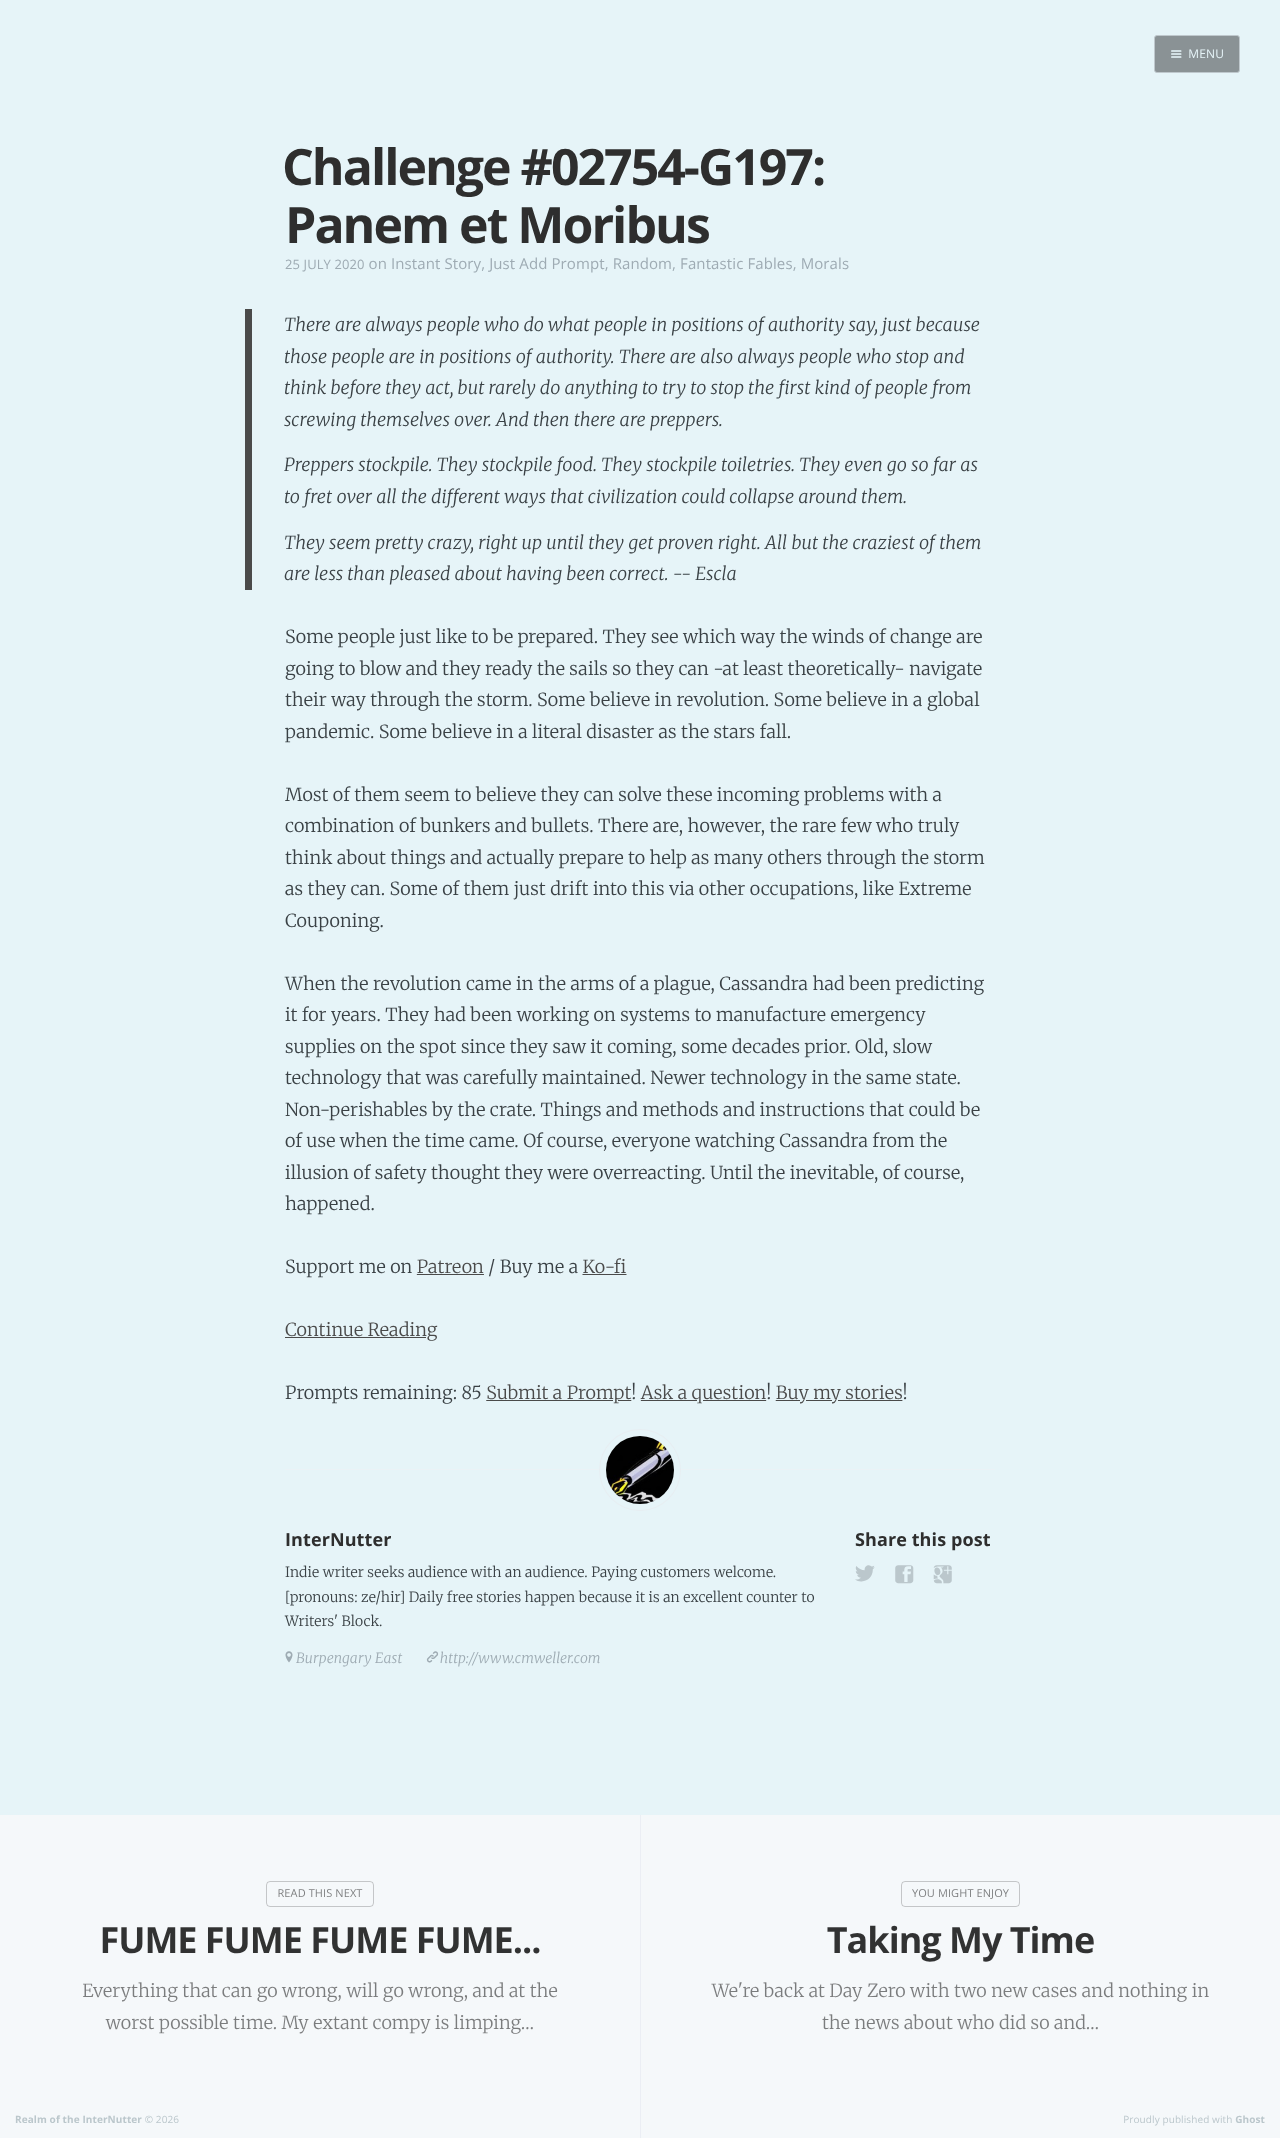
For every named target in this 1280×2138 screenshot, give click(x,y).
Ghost (1250, 2119)
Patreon (450, 1266)
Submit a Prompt (558, 1392)
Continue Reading (361, 1329)
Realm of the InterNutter (78, 2119)
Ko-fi (604, 1266)
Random (642, 264)
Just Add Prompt (546, 264)
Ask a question (703, 1392)
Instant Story (436, 264)
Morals (825, 264)
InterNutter (338, 1540)
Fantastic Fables (736, 264)
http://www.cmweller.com (520, 1658)
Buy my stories (839, 1392)
